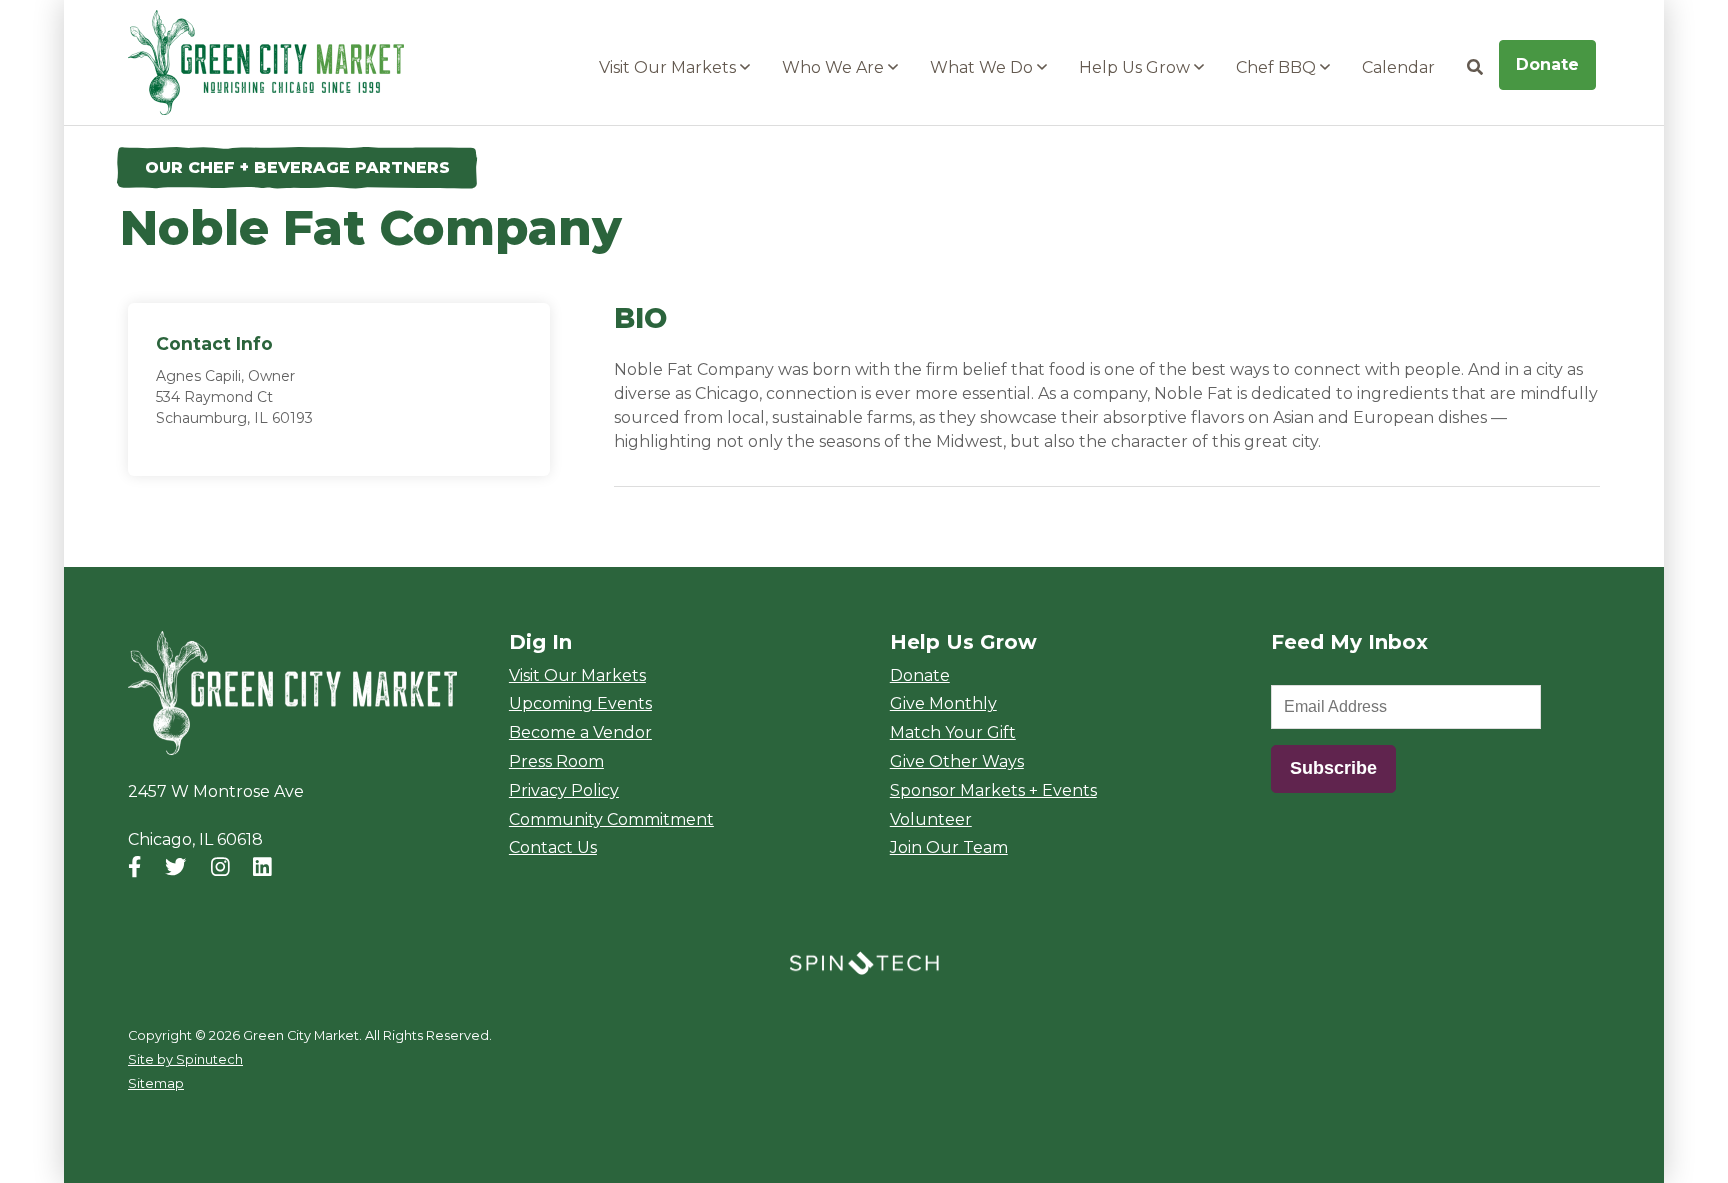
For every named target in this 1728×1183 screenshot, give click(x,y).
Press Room (556, 761)
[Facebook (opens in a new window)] (134, 867)
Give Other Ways (957, 761)
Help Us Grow (1136, 67)
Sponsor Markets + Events (993, 790)
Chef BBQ (1278, 67)
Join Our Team (949, 847)
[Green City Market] (292, 694)
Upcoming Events (580, 703)
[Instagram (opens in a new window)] (220, 867)
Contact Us (553, 847)
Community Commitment (611, 819)
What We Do (983, 67)
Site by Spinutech (185, 1059)
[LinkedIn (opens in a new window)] (262, 867)
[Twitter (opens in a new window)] (175, 867)
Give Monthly (943, 703)
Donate (1547, 64)
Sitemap (156, 1083)
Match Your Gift (953, 732)
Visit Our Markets (669, 67)
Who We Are (835, 67)
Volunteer (931, 819)
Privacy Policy (564, 790)
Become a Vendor (580, 732)
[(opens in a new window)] (864, 961)
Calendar (1398, 67)
